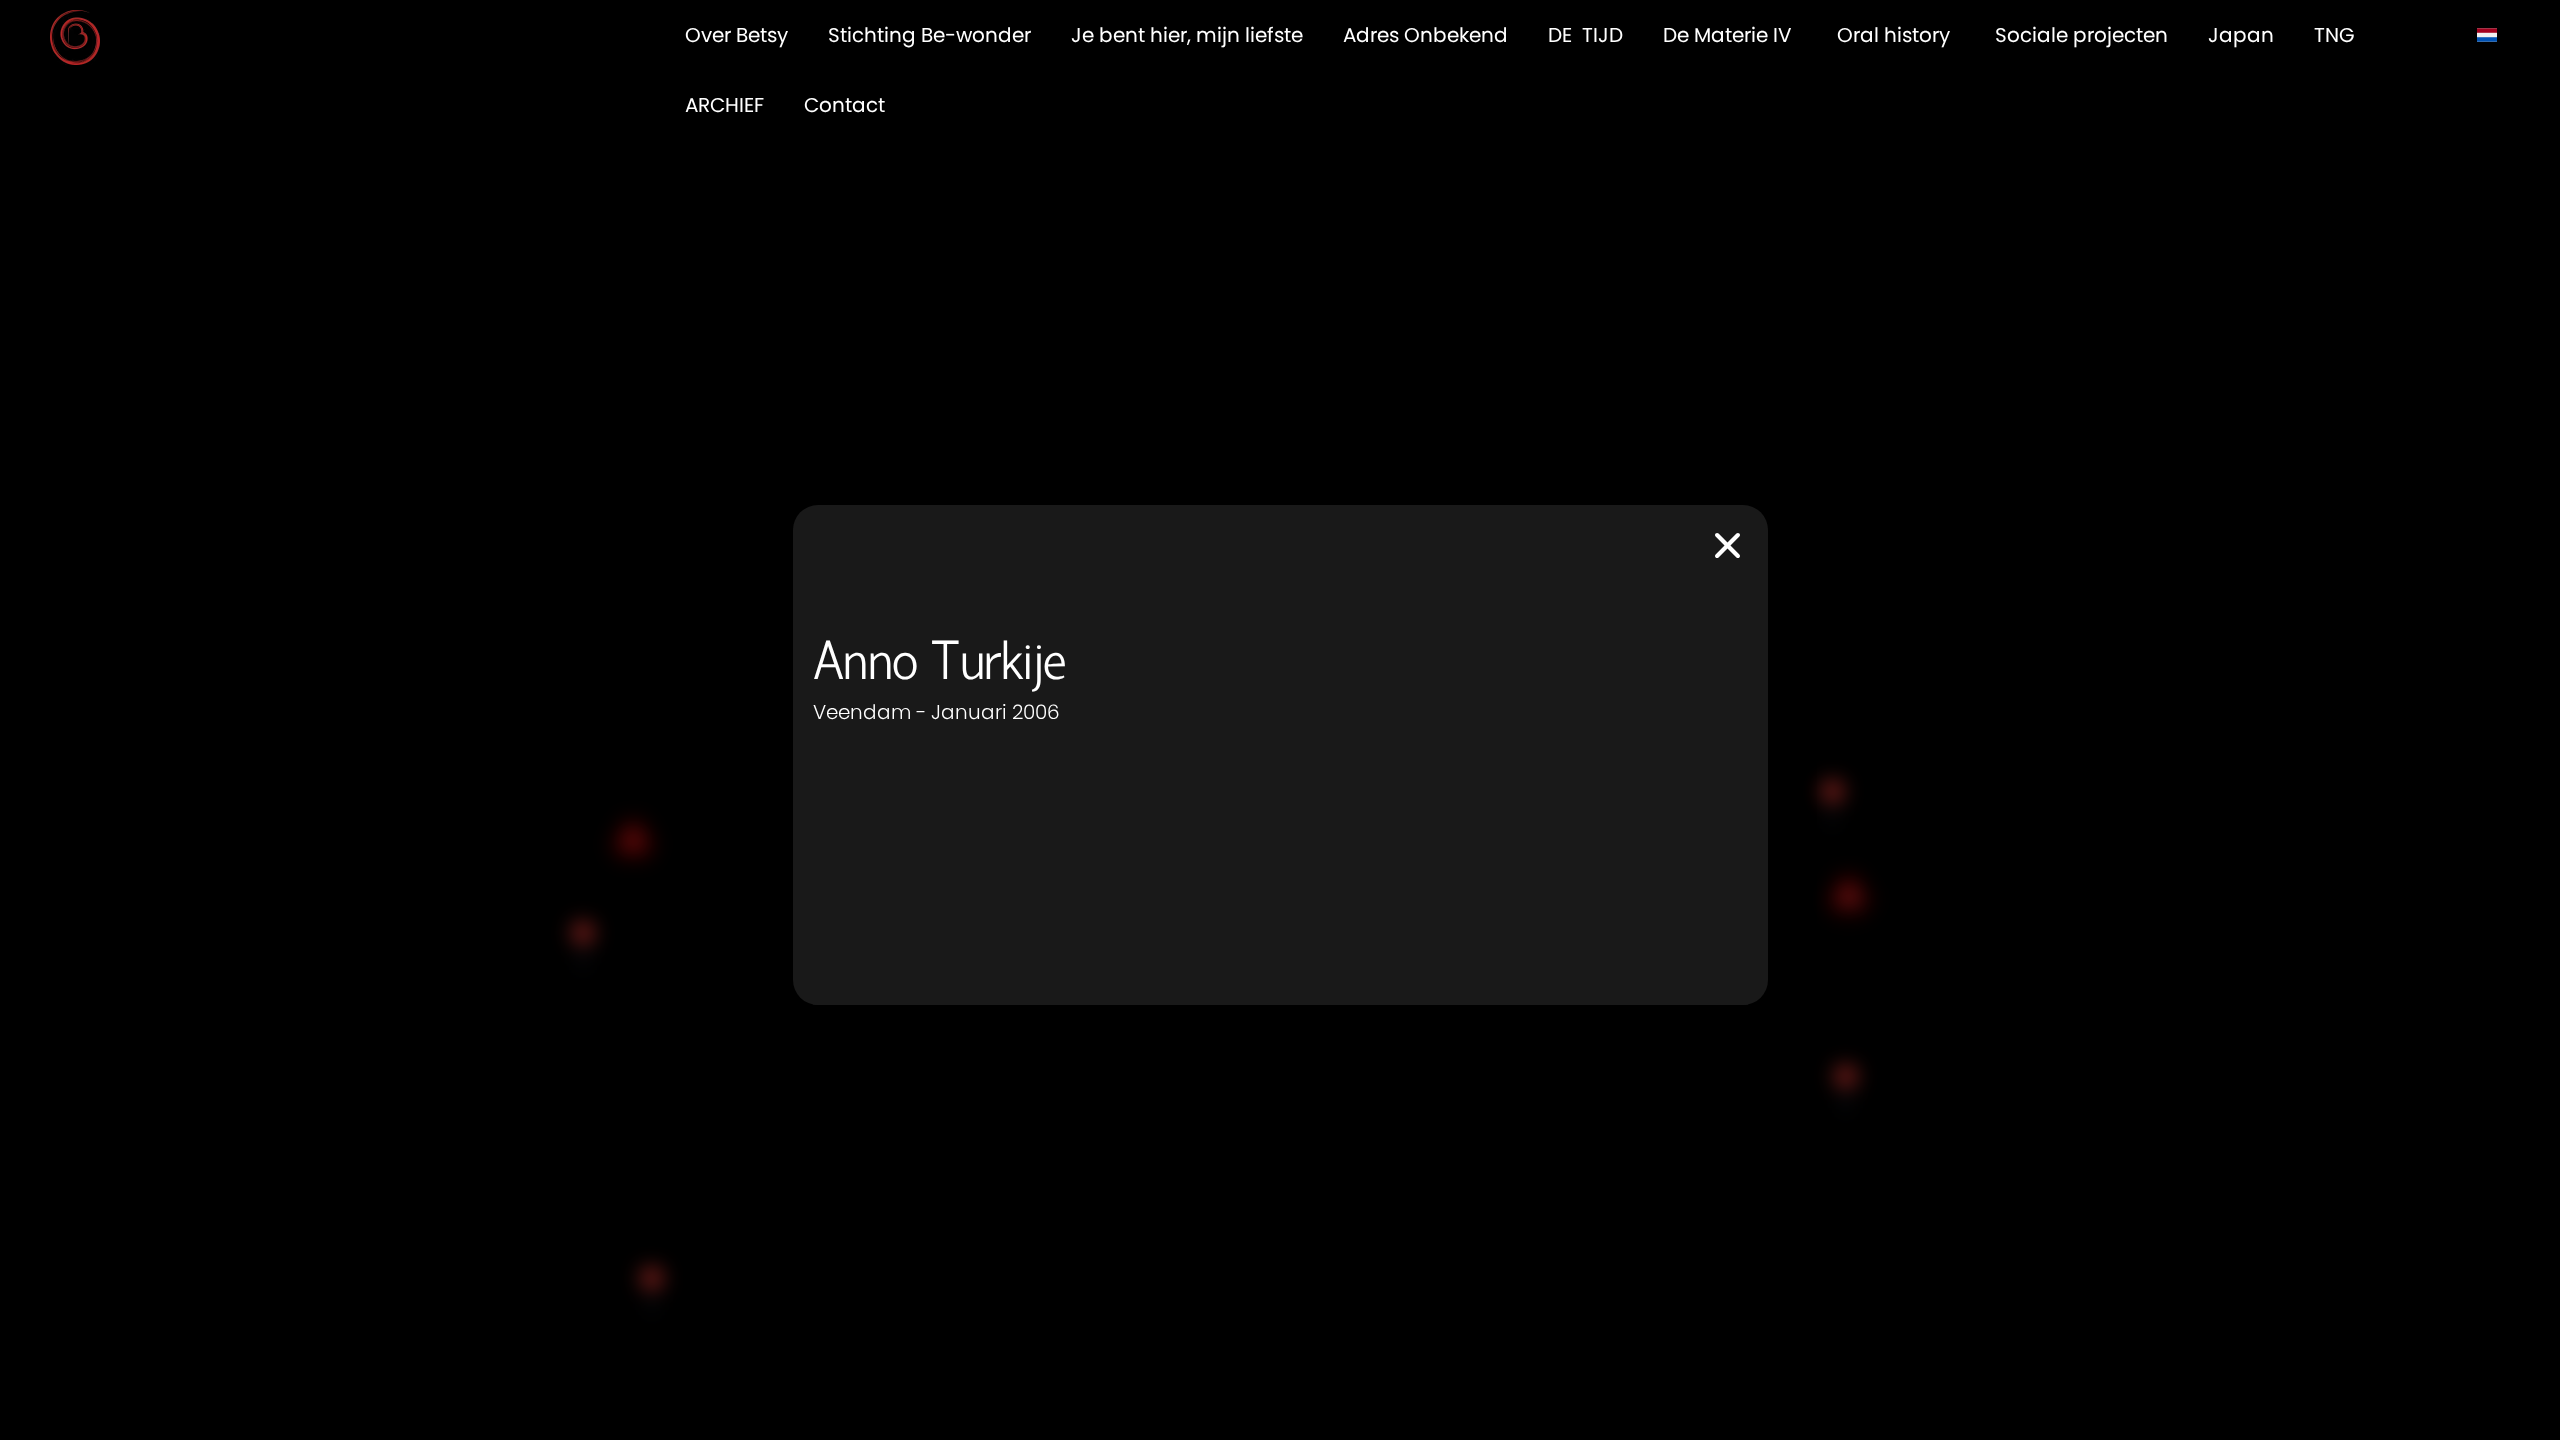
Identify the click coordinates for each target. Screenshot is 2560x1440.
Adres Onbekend (1425, 35)
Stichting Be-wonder (929, 35)
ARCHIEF (724, 105)
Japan (2241, 35)
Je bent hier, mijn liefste (1187, 35)
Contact (844, 105)
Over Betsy (736, 35)
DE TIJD (1585, 35)
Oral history (1896, 35)
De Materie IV (1730, 35)
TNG (2337, 35)
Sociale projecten (2081, 35)
